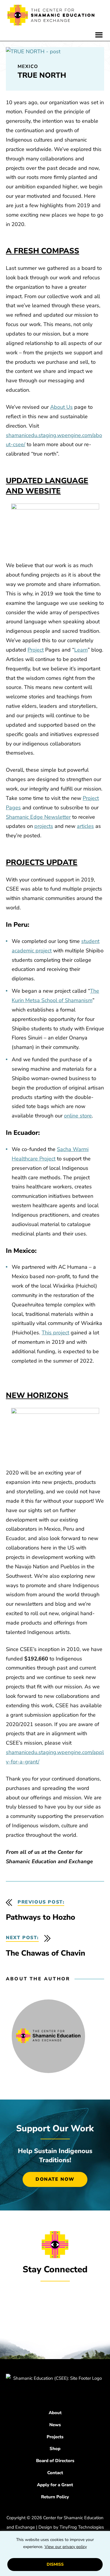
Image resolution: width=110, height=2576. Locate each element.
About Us (61, 407)
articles (85, 826)
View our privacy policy (66, 2547)
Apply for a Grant (55, 2485)
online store (78, 1116)
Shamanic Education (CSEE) (51, 16)
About (55, 2413)
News (55, 2425)
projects (44, 826)
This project (55, 1333)
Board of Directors (55, 2461)
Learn (81, 650)
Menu (99, 35)
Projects (55, 2437)
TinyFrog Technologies (82, 2527)
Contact (55, 2473)
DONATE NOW (55, 2179)
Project (36, 650)
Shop (55, 2449)
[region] (55, 2553)
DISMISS (55, 2564)
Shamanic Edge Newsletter (38, 817)
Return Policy (55, 2497)
